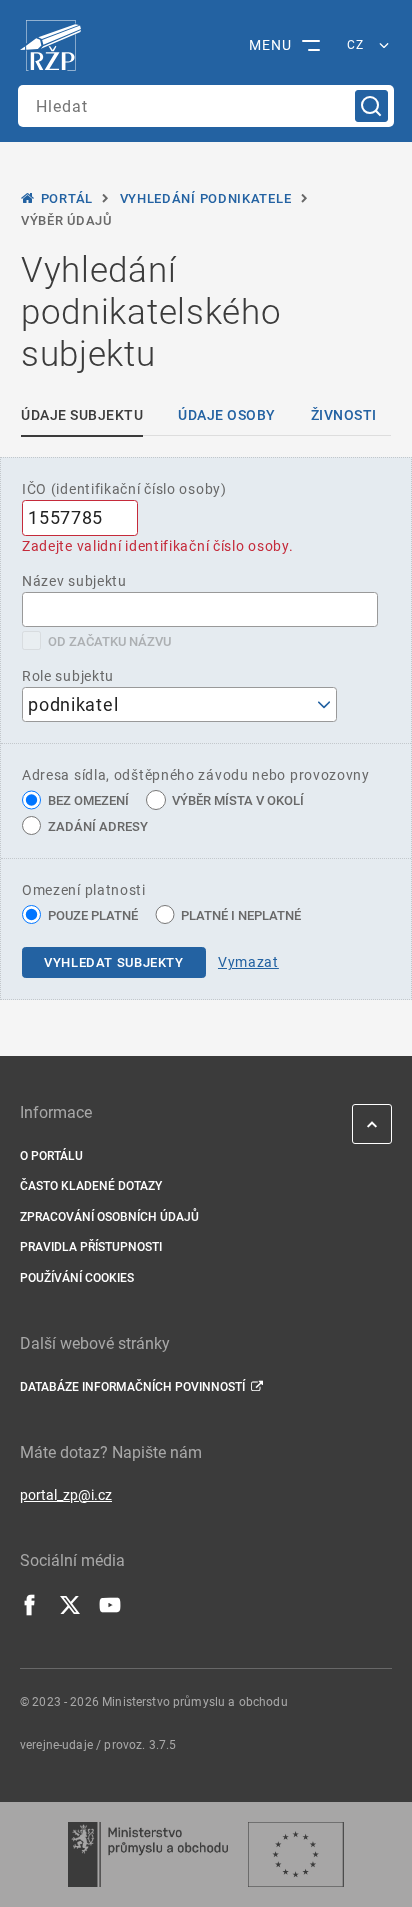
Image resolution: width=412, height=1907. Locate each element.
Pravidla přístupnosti (91, 1247)
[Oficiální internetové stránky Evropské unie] (296, 1854)
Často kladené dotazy (91, 1186)
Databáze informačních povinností (132, 1387)
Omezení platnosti (84, 890)
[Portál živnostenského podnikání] (55, 46)
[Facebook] (30, 1611)
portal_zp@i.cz (66, 1495)
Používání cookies (77, 1278)
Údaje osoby (227, 415)
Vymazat (248, 962)
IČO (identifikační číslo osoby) (124, 489)
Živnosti (344, 415)
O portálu (51, 1156)
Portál (67, 198)
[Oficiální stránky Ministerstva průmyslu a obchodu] (147, 1854)
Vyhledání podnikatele (206, 198)
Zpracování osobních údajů (109, 1217)
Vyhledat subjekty (114, 962)
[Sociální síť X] (70, 1611)
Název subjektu (74, 581)
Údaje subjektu (82, 415)
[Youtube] (110, 1611)
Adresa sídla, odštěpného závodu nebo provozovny (196, 775)
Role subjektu (68, 676)
